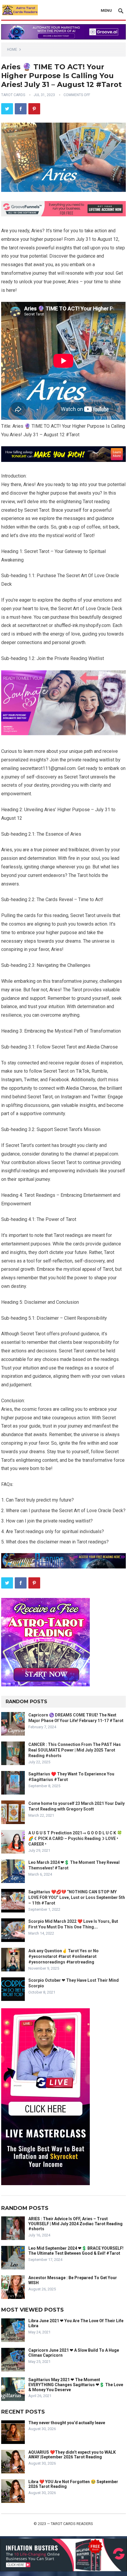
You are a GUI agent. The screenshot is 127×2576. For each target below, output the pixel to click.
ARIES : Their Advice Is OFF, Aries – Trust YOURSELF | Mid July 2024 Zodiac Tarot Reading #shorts (75, 2224)
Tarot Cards (13, 95)
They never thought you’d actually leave (67, 2423)
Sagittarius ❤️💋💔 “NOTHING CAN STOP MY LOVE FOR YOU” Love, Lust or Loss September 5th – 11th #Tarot (77, 1897)
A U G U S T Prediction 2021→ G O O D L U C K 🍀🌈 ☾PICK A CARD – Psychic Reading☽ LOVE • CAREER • (75, 1838)
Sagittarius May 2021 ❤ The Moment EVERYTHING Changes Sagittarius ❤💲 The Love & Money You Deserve (76, 2385)
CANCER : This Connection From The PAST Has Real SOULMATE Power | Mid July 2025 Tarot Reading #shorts (75, 1750)
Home (12, 50)
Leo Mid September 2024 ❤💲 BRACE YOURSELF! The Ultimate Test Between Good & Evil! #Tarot (76, 2251)
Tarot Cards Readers (72, 2524)
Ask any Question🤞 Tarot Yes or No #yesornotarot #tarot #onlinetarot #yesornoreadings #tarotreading (63, 1956)
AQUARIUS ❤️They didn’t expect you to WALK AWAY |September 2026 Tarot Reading (72, 2455)
